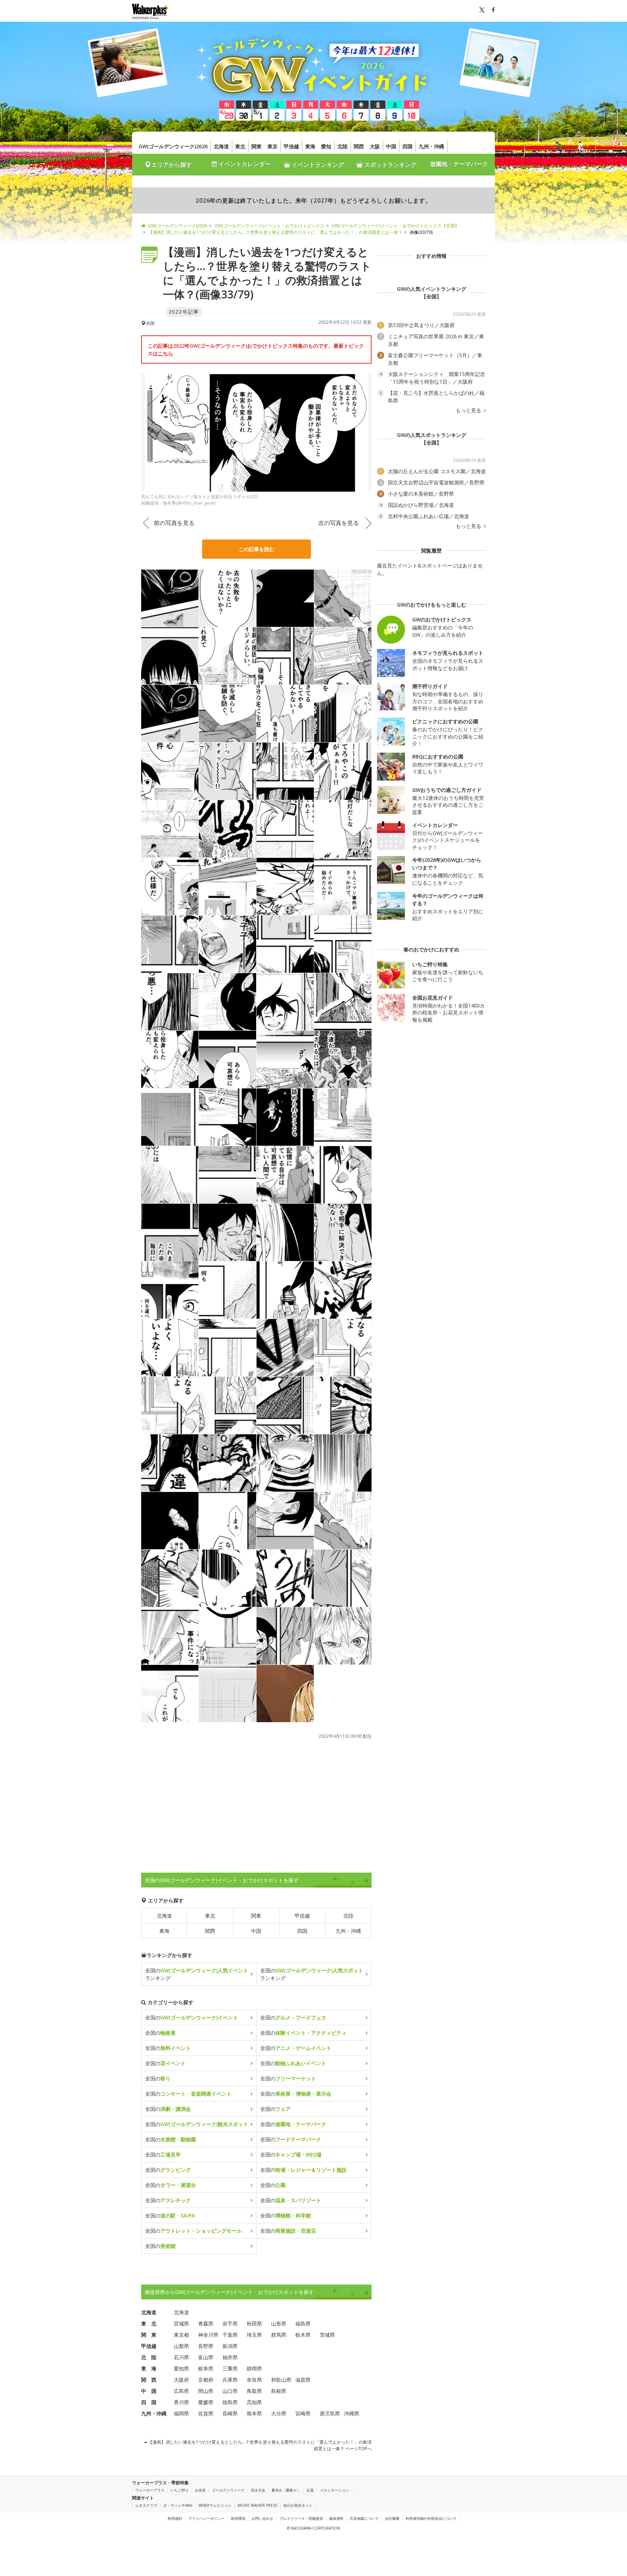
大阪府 (181, 2380)
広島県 (181, 2391)
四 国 (149, 2402)
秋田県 (254, 2323)
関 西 (149, 2380)
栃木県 (303, 2335)
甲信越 (291, 146)
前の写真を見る (174, 523)
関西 (359, 146)
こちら (165, 353)
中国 (391, 146)
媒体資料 (336, 2518)
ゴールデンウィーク (228, 2490)
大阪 (375, 146)
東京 (272, 146)
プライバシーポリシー (206, 2518)
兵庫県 (230, 2380)
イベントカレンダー (244, 164)
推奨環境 (238, 2518)
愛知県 (181, 2368)
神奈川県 (208, 2335)
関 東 (149, 2335)
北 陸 (149, 2357)
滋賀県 (303, 2380)
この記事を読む (257, 549)
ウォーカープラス (150, 2490)
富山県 (206, 2357)
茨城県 (327, 2335)
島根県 (279, 2391)
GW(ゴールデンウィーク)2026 (173, 146)
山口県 (230, 2391)
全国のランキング (197, 1974)
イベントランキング (317, 165)
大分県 (279, 2413)
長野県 (206, 2346)
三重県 (230, 2368)
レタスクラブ (146, 2505)
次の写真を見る (339, 523)
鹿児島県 (330, 2413)
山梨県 (181, 2346)
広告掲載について (364, 2518)
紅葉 (310, 2490)
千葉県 (230, 2335)
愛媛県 (206, 2402)
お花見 (200, 2490)
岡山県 (206, 2391)
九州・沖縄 (431, 146)
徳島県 (230, 2402)
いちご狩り (180, 2490)
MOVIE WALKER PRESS (257, 2505)
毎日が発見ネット (298, 2505)
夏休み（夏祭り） (286, 2490)
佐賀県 (206, 2413)
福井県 (230, 2357)
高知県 (254, 2402)
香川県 (181, 2402)
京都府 (206, 2380)
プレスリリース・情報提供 (301, 2518)
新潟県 (230, 2346)
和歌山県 (281, 2380)
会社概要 (392, 2518)
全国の (192, 2017)
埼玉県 (254, 2335)
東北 (240, 146)
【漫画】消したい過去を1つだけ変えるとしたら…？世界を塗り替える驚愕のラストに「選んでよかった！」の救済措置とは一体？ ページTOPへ (259, 2445)
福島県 (303, 2323)
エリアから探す (172, 165)
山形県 (279, 2323)
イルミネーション (335, 2490)
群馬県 (279, 2335)
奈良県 (254, 2380)
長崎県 (230, 2413)
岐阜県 (206, 2368)
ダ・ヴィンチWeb (178, 2505)
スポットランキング (390, 165)
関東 (257, 146)
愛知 (326, 146)
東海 (310, 146)
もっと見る (469, 410)
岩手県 (230, 2323)
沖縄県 (352, 2413)
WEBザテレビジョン (215, 2505)
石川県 (181, 2357)
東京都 (181, 2335)
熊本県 (254, 2413)
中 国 (149, 2391)
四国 (407, 146)
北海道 (221, 146)
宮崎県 (303, 2413)
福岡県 (181, 2413)
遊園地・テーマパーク (459, 164)
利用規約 (175, 2518)
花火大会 (258, 2490)
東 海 (149, 2368)
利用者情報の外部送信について (431, 2518)
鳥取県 (254, 2391)
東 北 (149, 2323)
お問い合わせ (262, 2518)
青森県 (206, 2323)
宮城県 (181, 2323)
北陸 (343, 146)
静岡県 (254, 2368)
